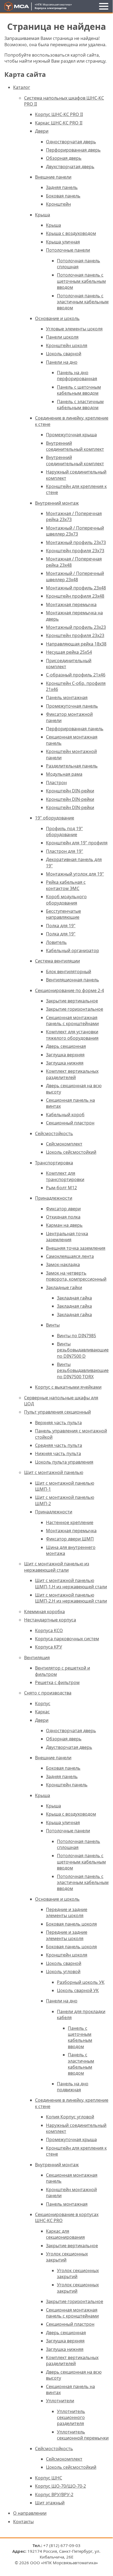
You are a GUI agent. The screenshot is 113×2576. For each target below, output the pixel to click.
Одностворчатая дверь (71, 142)
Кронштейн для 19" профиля (77, 843)
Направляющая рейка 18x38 (76, 644)
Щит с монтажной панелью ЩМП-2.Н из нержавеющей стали (71, 1598)
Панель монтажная (67, 697)
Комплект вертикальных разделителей (72, 1074)
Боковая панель (63, 196)
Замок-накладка (63, 1264)
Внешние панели (53, 177)
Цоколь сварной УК (78, 1990)
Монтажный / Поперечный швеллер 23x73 (75, 531)
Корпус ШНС (49, 2478)
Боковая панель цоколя (71, 1924)
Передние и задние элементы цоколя (67, 1912)
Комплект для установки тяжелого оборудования (72, 1035)
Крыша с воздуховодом (71, 233)
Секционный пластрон (70, 1123)
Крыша (43, 215)
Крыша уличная (63, 242)
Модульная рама (64, 774)
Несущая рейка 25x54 (69, 652)
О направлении (30, 2513)
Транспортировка (54, 1163)
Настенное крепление (70, 1522)
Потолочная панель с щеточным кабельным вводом (81, 281)
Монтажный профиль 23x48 (76, 588)
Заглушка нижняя (65, 1063)
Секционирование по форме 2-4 (69, 990)
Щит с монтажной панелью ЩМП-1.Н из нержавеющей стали (71, 1583)
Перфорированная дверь (73, 150)
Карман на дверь (64, 1225)
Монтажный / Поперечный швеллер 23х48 (75, 576)
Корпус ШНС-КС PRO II (59, 114)
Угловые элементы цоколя (74, 329)
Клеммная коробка (44, 1612)
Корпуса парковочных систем (67, 1639)
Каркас (42, 1712)
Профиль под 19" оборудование (64, 831)
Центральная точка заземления (67, 1237)
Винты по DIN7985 (76, 1336)
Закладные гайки (64, 1287)
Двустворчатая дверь (69, 1747)
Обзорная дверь (64, 158)
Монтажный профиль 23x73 (76, 542)
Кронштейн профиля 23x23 (75, 635)
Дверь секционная (66, 1046)
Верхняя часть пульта (58, 1423)
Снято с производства (48, 1693)
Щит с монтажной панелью (54, 1472)
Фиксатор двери (63, 1209)
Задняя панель (62, 187)
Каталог (22, 87)
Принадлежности (54, 1198)
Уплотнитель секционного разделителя (71, 2417)
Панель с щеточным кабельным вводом (79, 390)
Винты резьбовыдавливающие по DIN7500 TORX (83, 1370)
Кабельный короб (65, 1115)
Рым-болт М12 (61, 1188)
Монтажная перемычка (71, 604)
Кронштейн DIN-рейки (70, 791)
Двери (42, 131)
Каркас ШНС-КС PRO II (59, 123)
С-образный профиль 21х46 (76, 675)
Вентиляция (37, 1658)
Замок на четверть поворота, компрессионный (76, 1276)
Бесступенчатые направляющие (63, 914)
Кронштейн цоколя (67, 345)
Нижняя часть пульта (58, 1453)
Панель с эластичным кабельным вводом (80, 405)
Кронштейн (58, 204)
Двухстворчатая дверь (70, 167)
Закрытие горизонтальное (75, 1009)
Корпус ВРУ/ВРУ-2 (54, 2494)
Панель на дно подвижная (73, 2087)
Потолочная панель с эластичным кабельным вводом (83, 302)
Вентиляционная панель (73, 980)
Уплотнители (60, 2401)
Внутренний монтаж (57, 503)
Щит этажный (50, 2503)
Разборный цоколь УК (81, 1982)
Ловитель (56, 942)
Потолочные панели (68, 250)
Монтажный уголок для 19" (75, 874)
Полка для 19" (61, 926)
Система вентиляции (57, 961)
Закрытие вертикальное (72, 1001)
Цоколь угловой (63, 1972)
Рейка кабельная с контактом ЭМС (66, 885)
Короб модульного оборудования (66, 900)
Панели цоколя (62, 337)
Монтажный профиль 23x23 (76, 627)
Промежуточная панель (72, 706)
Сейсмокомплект (64, 1144)
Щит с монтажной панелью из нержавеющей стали (57, 1567)
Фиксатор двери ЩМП (70, 1539)
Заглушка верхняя (65, 1055)
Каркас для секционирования (65, 2234)
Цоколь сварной (64, 354)
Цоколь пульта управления (64, 1462)
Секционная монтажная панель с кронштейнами (72, 1020)
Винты (53, 1325)
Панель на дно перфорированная (77, 376)
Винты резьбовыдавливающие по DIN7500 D (83, 1350)
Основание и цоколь (57, 318)
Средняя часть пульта (59, 1445)
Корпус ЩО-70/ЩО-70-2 (60, 2486)
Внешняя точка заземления (76, 1248)
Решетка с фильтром (57, 1682)
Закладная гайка (74, 1298)
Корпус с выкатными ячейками (68, 1387)
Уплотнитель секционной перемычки (83, 2435)
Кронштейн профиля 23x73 (75, 551)
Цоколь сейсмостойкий (71, 1152)
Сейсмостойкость (54, 1133)
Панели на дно (62, 362)
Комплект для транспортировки (65, 1176)
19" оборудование (55, 818)
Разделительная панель (72, 766)
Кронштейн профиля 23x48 (75, 596)
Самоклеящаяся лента (70, 1256)
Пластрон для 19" (65, 851)
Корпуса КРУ (49, 1647)
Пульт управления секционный (57, 1412)
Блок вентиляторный (69, 972)
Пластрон (56, 783)
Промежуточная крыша (71, 435)
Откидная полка (63, 1217)
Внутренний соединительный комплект (75, 446)
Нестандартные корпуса (50, 1620)
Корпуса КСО (49, 1630)
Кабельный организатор (73, 950)
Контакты (23, 2522)
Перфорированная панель (75, 729)
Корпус (43, 1703)
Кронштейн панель (67, 1785)
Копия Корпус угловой (70, 2117)
